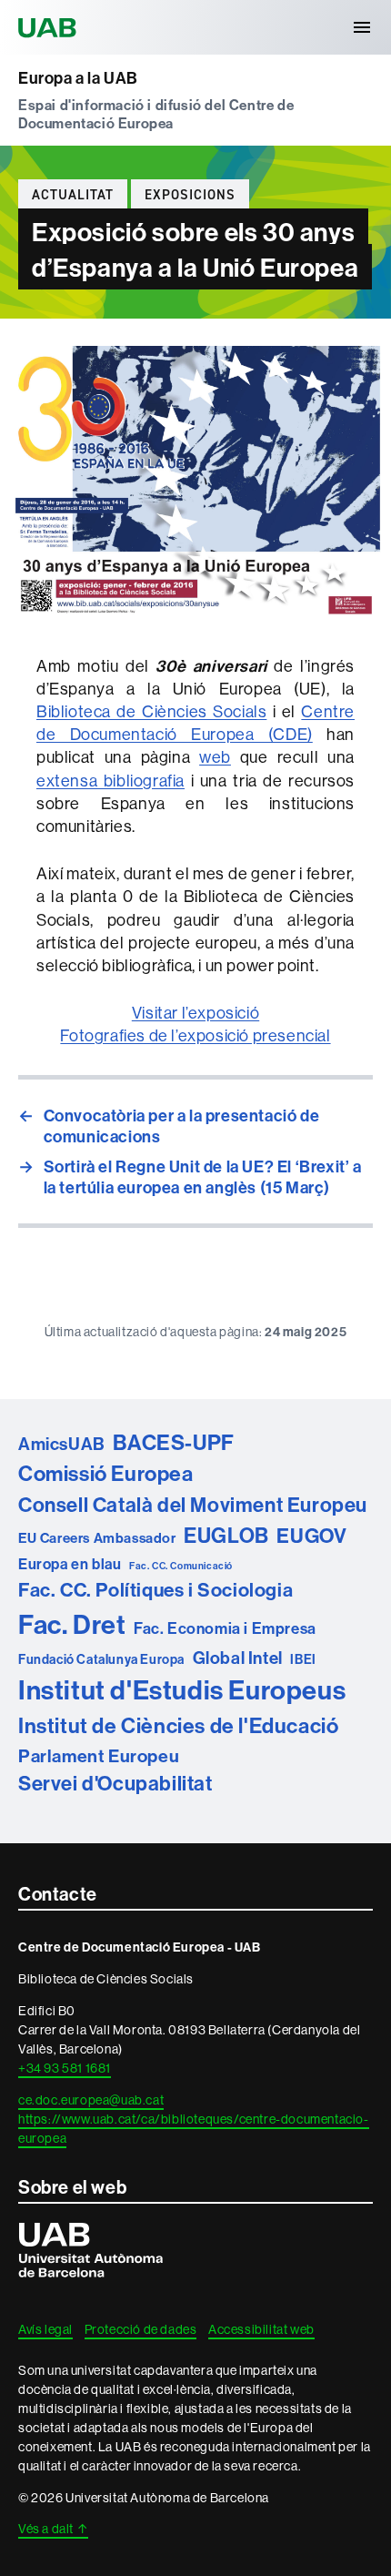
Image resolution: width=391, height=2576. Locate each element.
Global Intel (238, 1658)
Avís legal (45, 2329)
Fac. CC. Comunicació (181, 1566)
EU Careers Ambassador (97, 1538)
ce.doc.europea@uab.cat (91, 2100)
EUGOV (311, 1536)
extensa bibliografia (110, 781)
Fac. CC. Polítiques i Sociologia (155, 1590)
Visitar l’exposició (195, 1013)
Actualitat (73, 195)
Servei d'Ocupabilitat (115, 1783)
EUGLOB (226, 1535)
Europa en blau (70, 1564)
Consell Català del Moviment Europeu (193, 1505)
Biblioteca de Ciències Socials (151, 711)
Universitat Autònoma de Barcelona (50, 27)
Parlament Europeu (99, 1755)
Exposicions (190, 195)
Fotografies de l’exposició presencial (195, 1035)
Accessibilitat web (261, 2329)
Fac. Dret (72, 1624)
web (215, 757)
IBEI (303, 1659)
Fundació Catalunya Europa (101, 1659)
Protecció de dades (141, 2329)
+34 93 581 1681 (65, 2068)
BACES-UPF (173, 1442)
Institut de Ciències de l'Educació (178, 1725)
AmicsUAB (62, 1444)
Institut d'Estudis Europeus (182, 1690)
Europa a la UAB (78, 78)
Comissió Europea (106, 1473)
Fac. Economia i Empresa (225, 1628)
